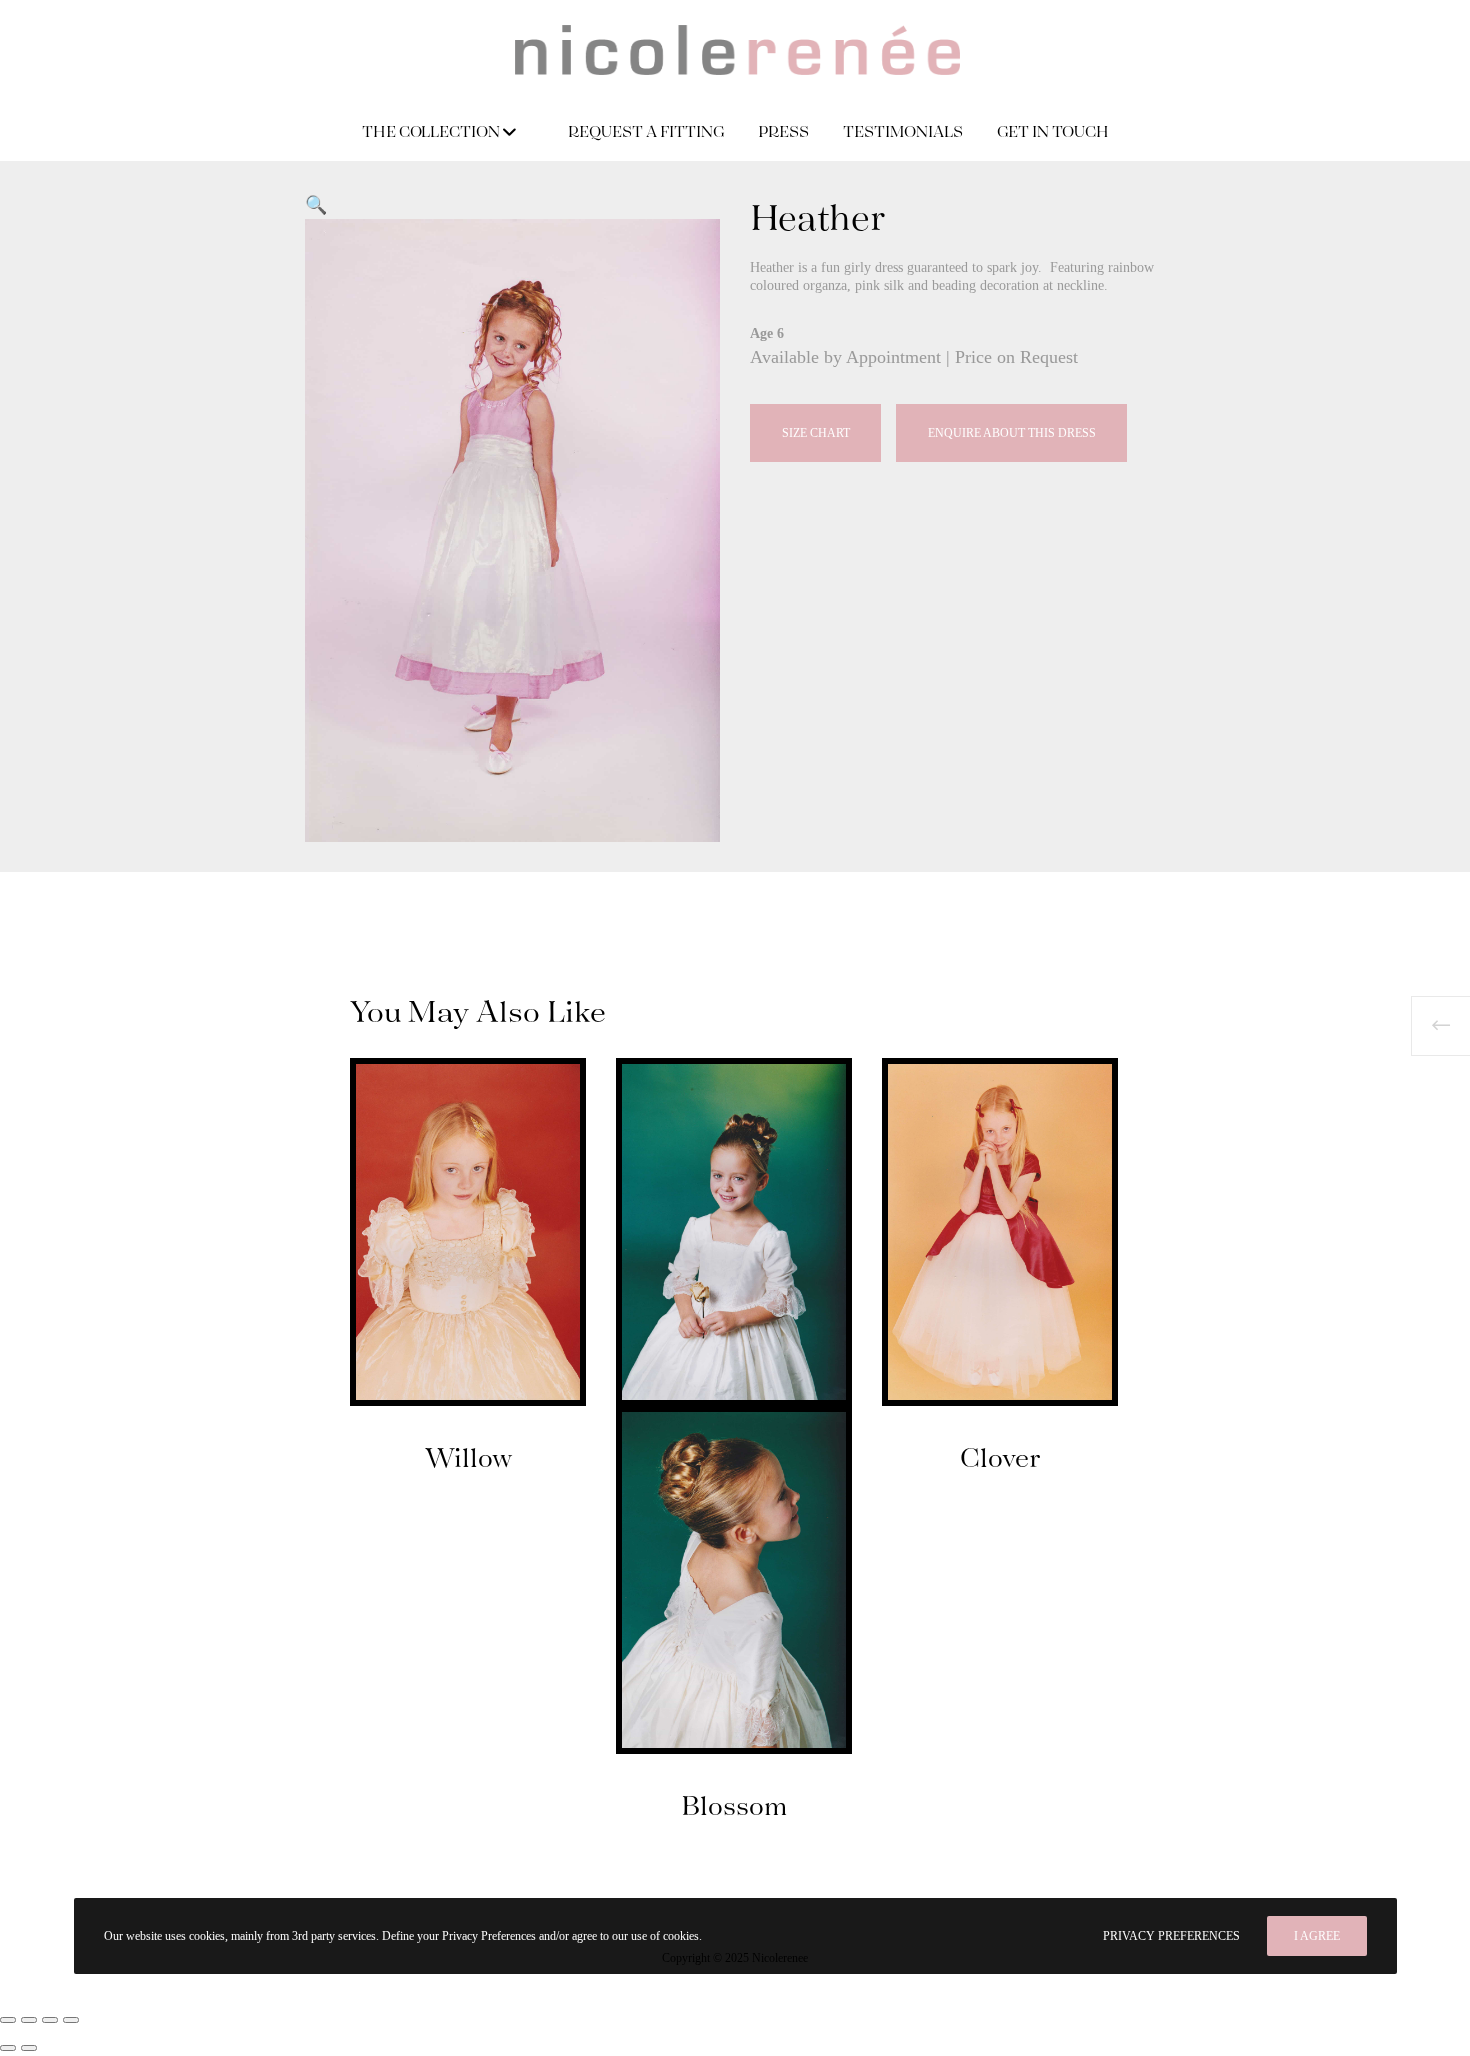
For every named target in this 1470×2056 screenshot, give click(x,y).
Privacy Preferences (1171, 1936)
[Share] (50, 2020)
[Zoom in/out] (8, 2020)
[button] (316, 205)
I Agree (1317, 1936)
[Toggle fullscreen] (29, 2020)
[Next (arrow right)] (29, 2048)
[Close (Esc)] (71, 2020)
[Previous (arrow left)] (8, 2048)
